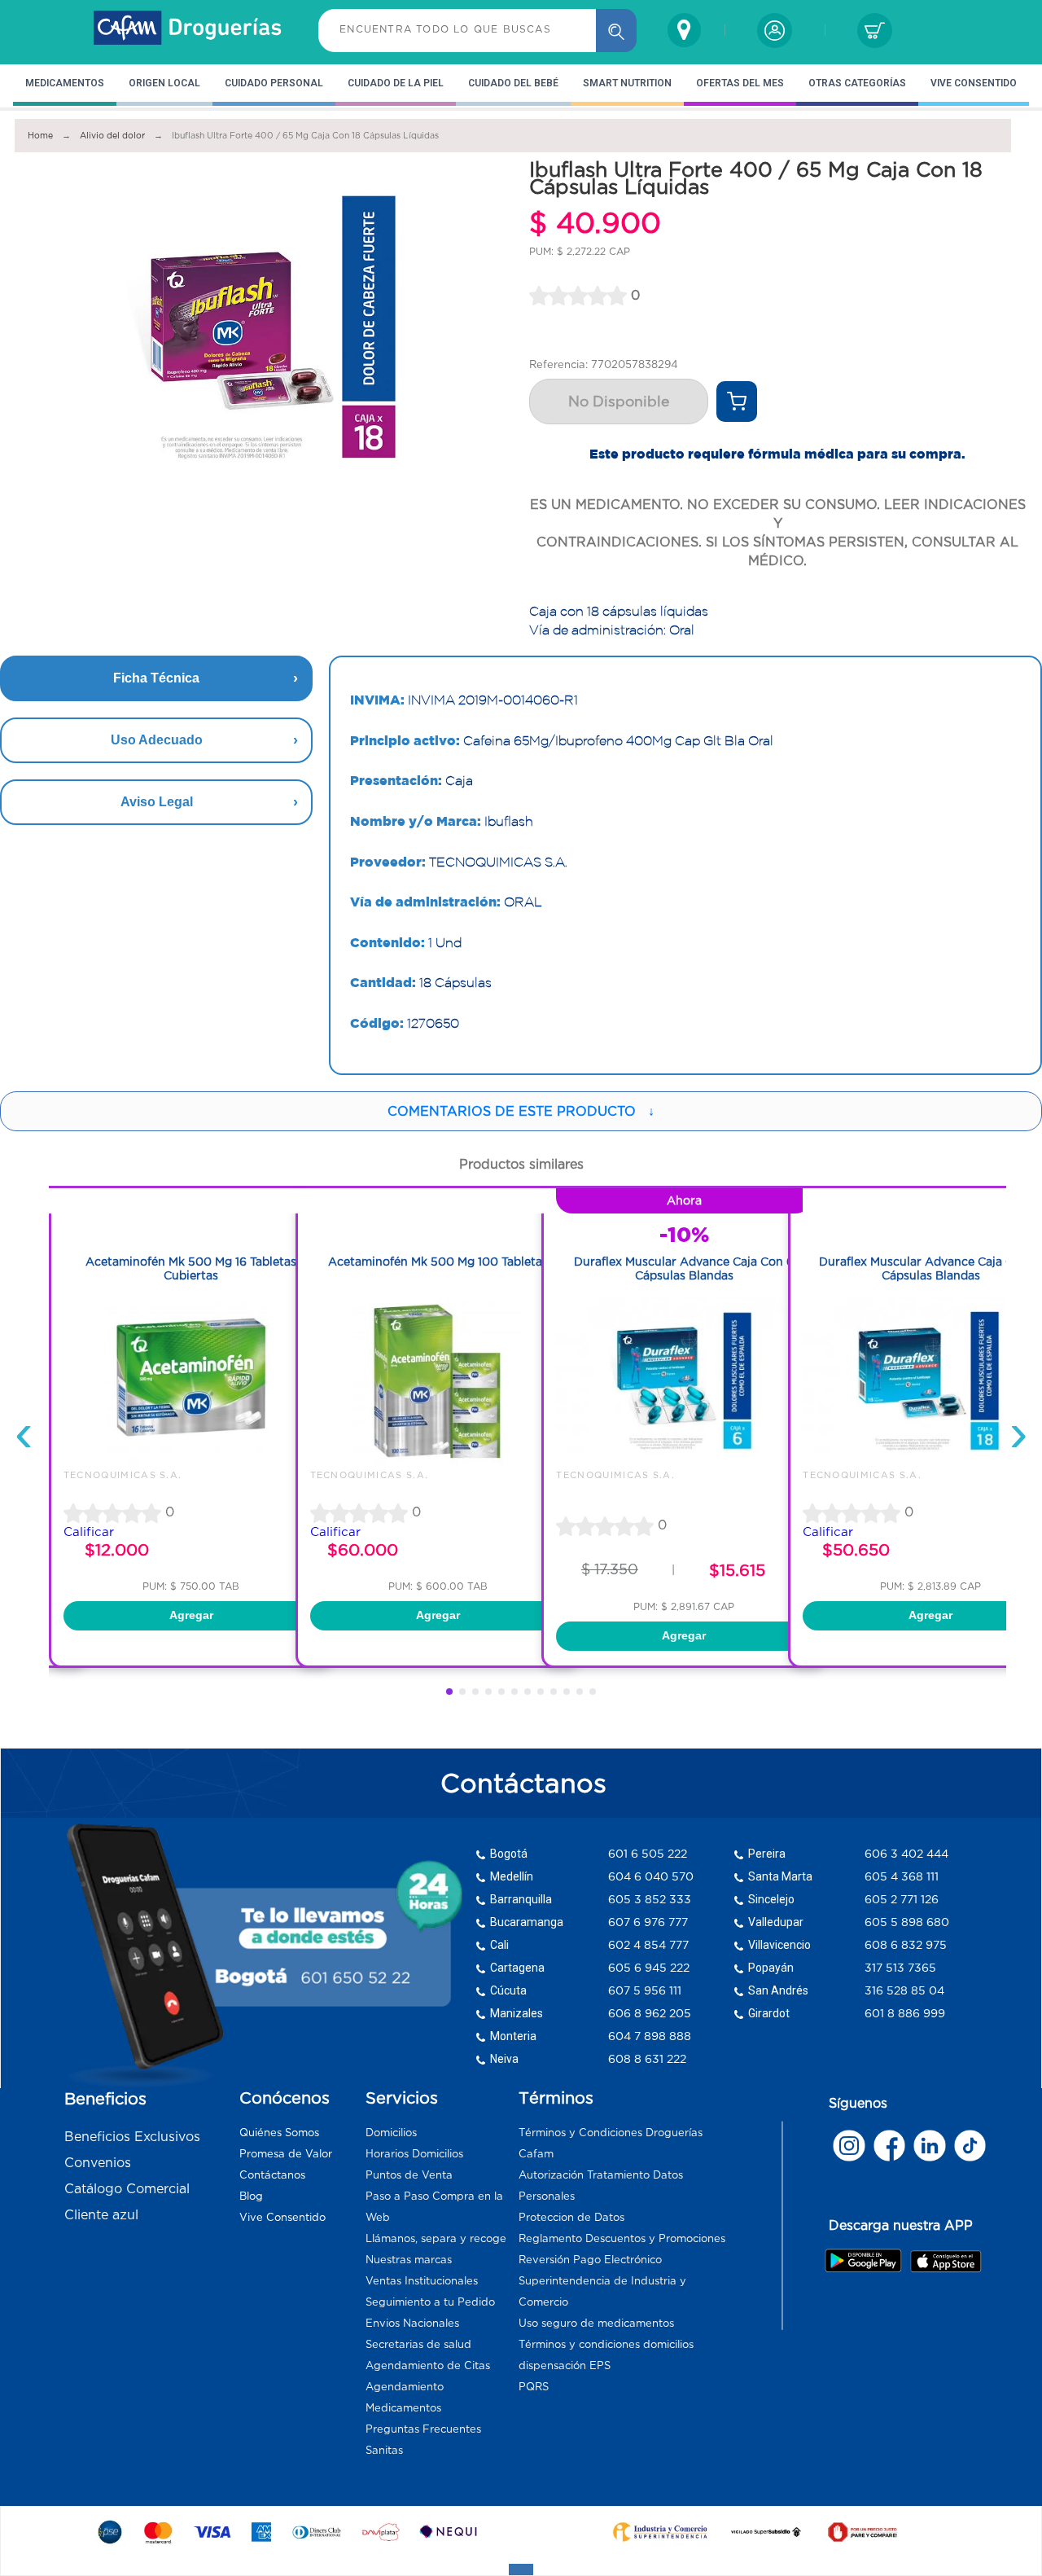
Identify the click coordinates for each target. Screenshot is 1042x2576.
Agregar (191, 1615)
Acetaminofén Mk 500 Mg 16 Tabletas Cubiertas (191, 1268)
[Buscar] (616, 31)
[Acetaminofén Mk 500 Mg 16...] (191, 1462)
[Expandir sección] (521, 2569)
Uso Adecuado (157, 740)
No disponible (619, 402)
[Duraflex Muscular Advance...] (684, 1462)
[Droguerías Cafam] (188, 30)
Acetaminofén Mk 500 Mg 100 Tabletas (438, 1262)
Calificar (89, 1532)
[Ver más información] (737, 402)
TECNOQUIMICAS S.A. (123, 1475)
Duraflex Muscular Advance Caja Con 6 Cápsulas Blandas (684, 1268)
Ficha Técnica (156, 678)
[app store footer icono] (946, 2261)
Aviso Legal (157, 802)
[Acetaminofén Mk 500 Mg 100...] (438, 1462)
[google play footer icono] (867, 2260)
